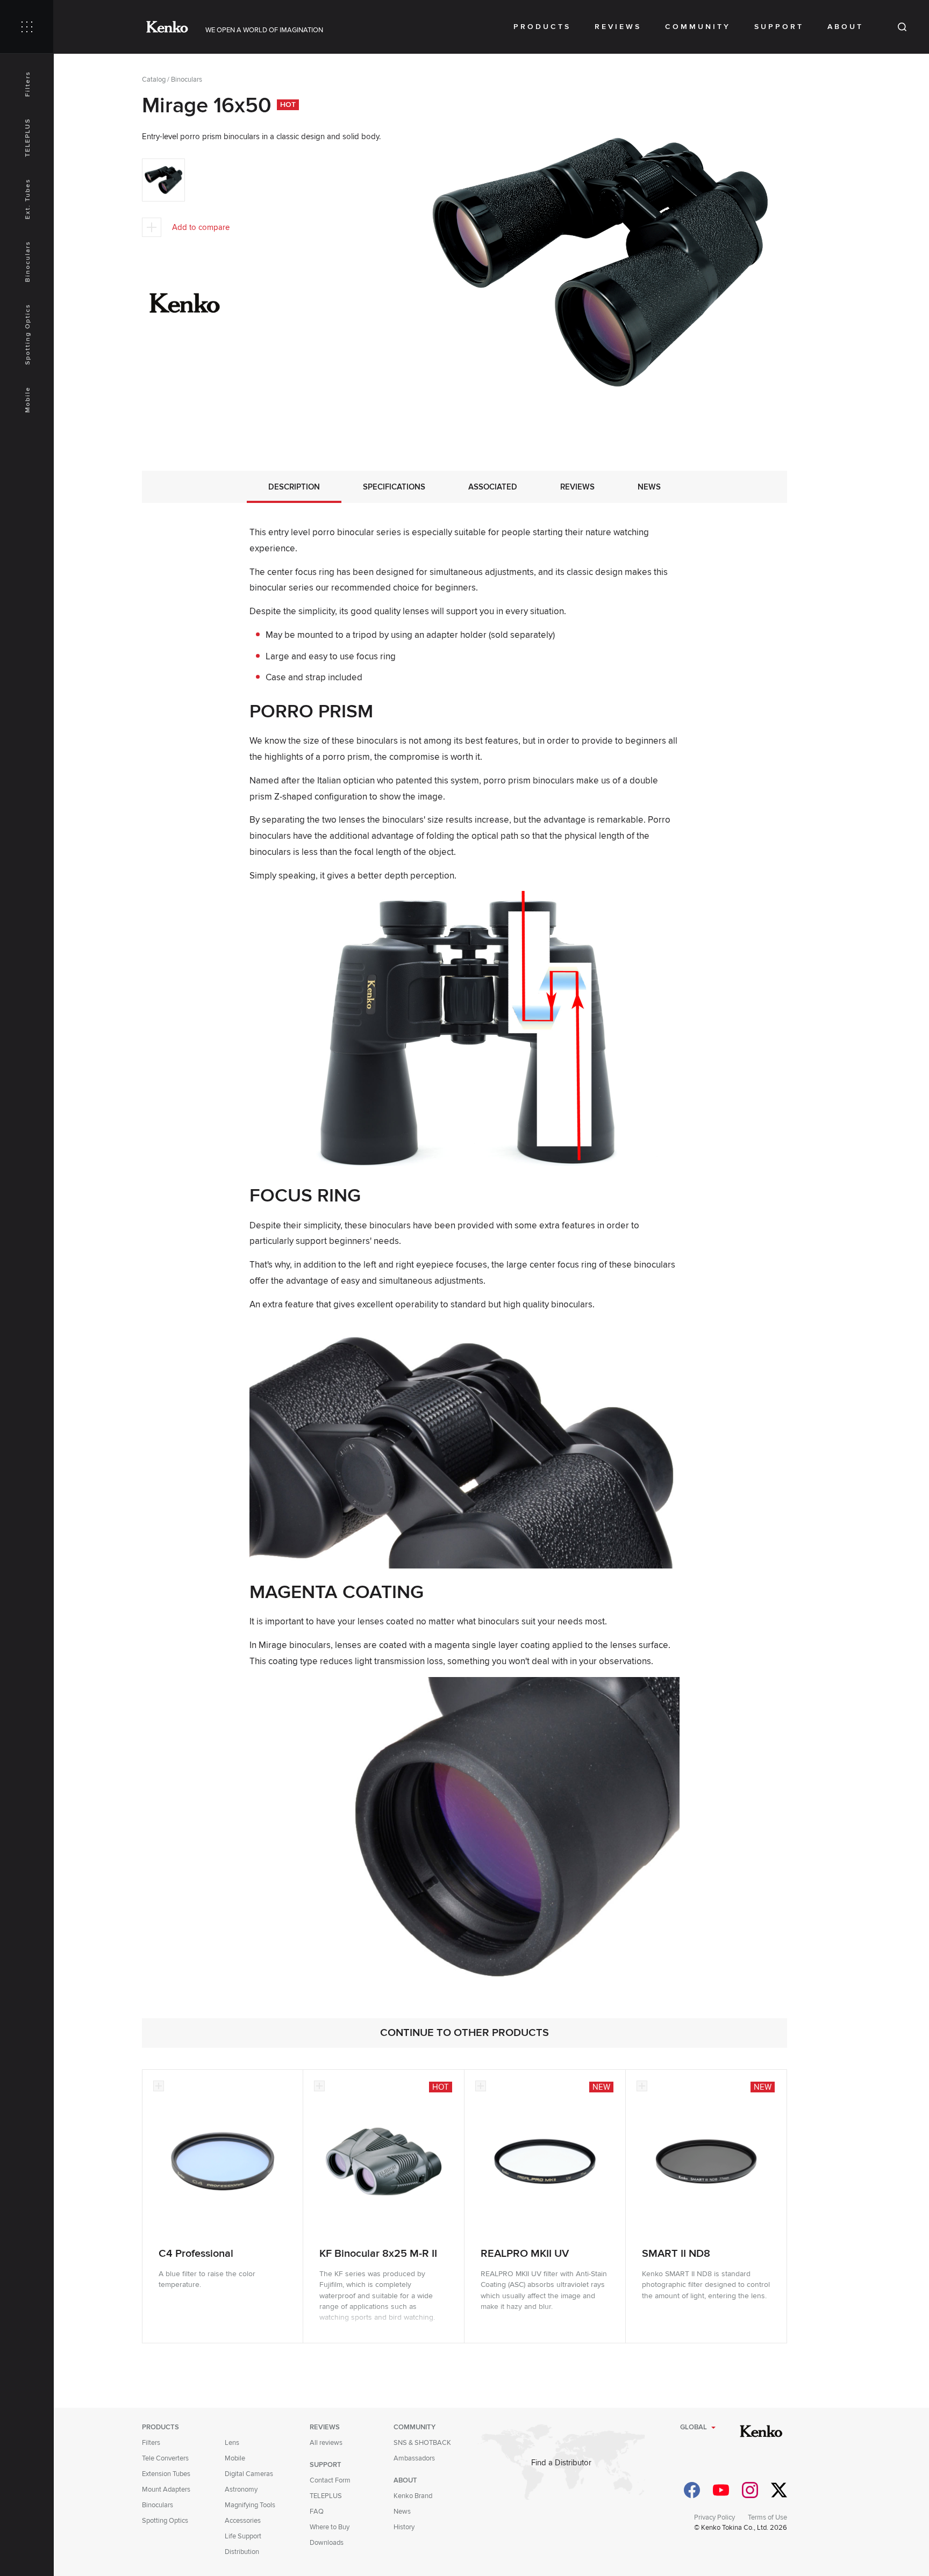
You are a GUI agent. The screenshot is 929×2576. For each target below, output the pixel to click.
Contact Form (330, 2480)
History (404, 2527)
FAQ (317, 2512)
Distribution (242, 2552)
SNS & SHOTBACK (422, 2443)
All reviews (326, 2443)
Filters (28, 84)
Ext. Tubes (28, 199)
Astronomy (241, 2489)
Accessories (243, 2521)
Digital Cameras (249, 2474)
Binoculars (28, 261)
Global (694, 2427)
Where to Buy (330, 2527)
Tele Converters (165, 2458)
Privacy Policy (714, 2517)
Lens (232, 2443)
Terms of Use (767, 2517)
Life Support (243, 2536)
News (402, 2512)
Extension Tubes (166, 2474)
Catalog (154, 80)
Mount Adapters (166, 2489)
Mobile (28, 400)
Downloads (327, 2543)
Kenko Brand (413, 2496)
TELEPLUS (28, 138)
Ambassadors (414, 2458)
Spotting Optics (28, 334)
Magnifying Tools (250, 2505)
